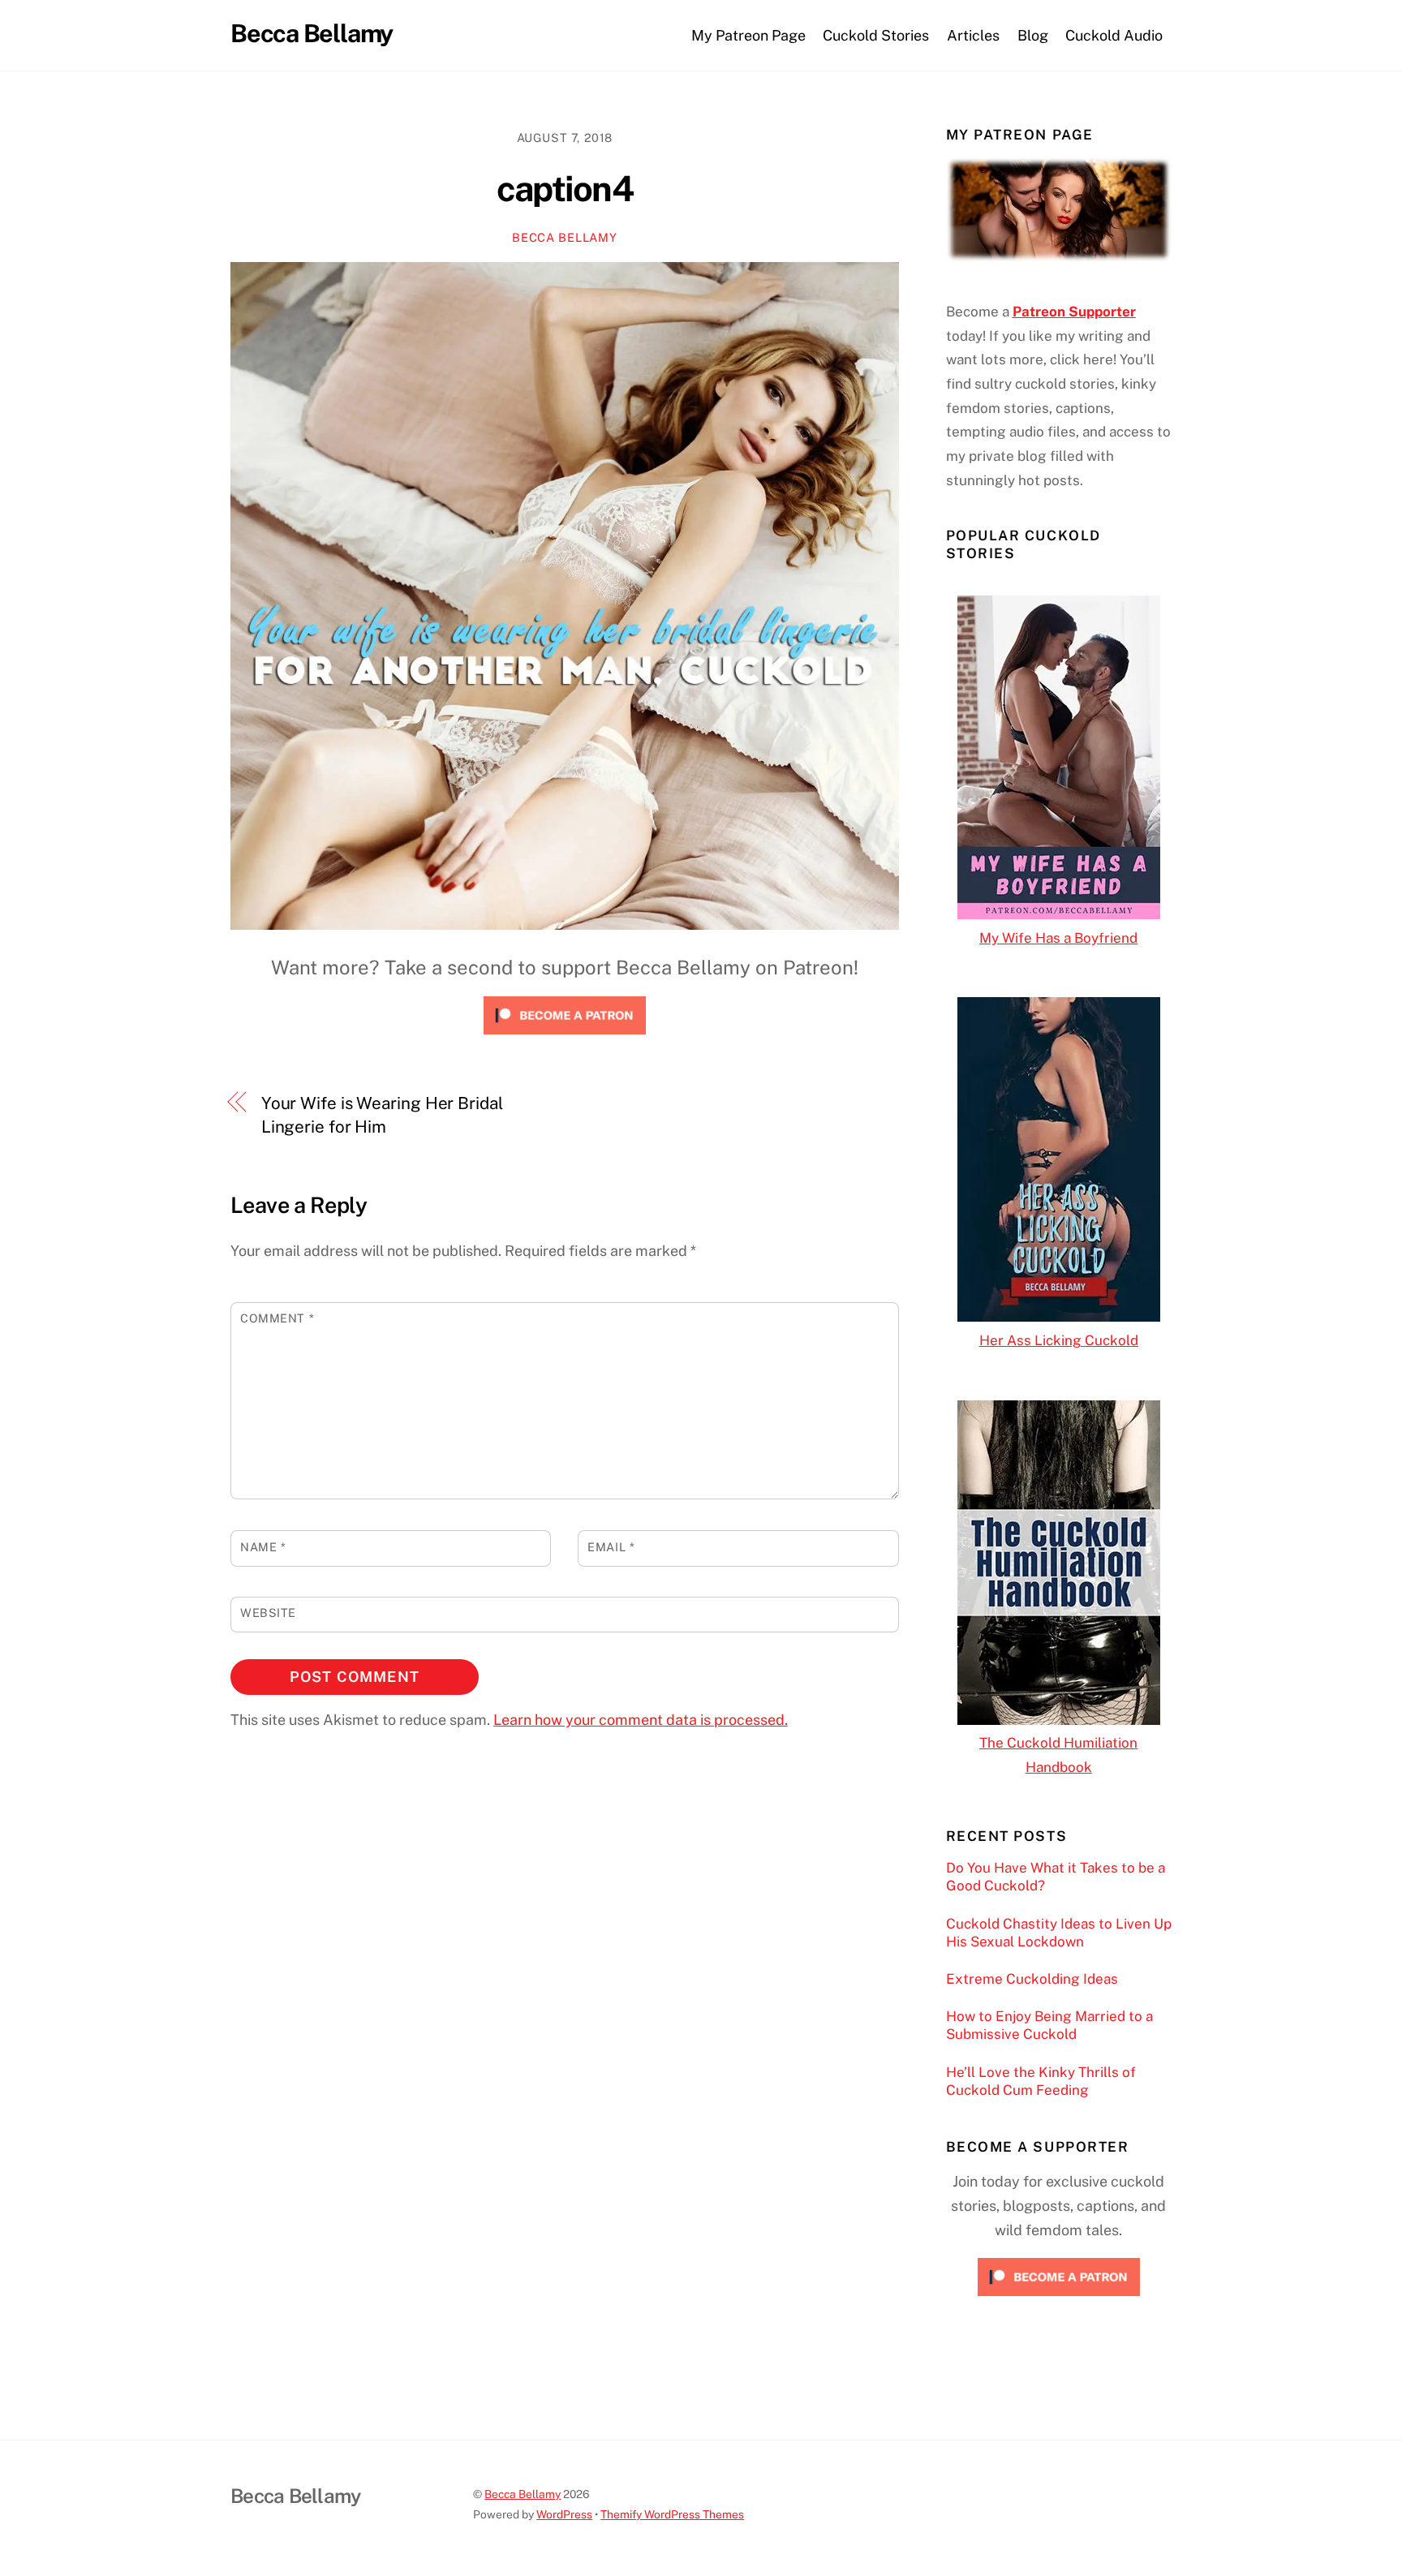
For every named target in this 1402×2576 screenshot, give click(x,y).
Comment (277, 1318)
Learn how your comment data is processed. (641, 1720)
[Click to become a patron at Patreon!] (565, 1037)
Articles (973, 35)
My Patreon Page (748, 35)
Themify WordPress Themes (672, 2514)
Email (611, 1547)
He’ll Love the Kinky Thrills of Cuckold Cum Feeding (1041, 2081)
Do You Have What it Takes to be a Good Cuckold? (1056, 1877)
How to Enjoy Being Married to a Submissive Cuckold (1049, 2025)
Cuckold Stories (876, 35)
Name (263, 1547)
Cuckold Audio (1114, 35)
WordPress (564, 2514)
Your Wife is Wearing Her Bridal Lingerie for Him (382, 1115)
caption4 (565, 189)
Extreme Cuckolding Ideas (1032, 1979)
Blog (1033, 35)
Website (268, 1613)
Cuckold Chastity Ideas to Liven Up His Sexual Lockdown (1059, 1933)
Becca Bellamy (564, 237)
